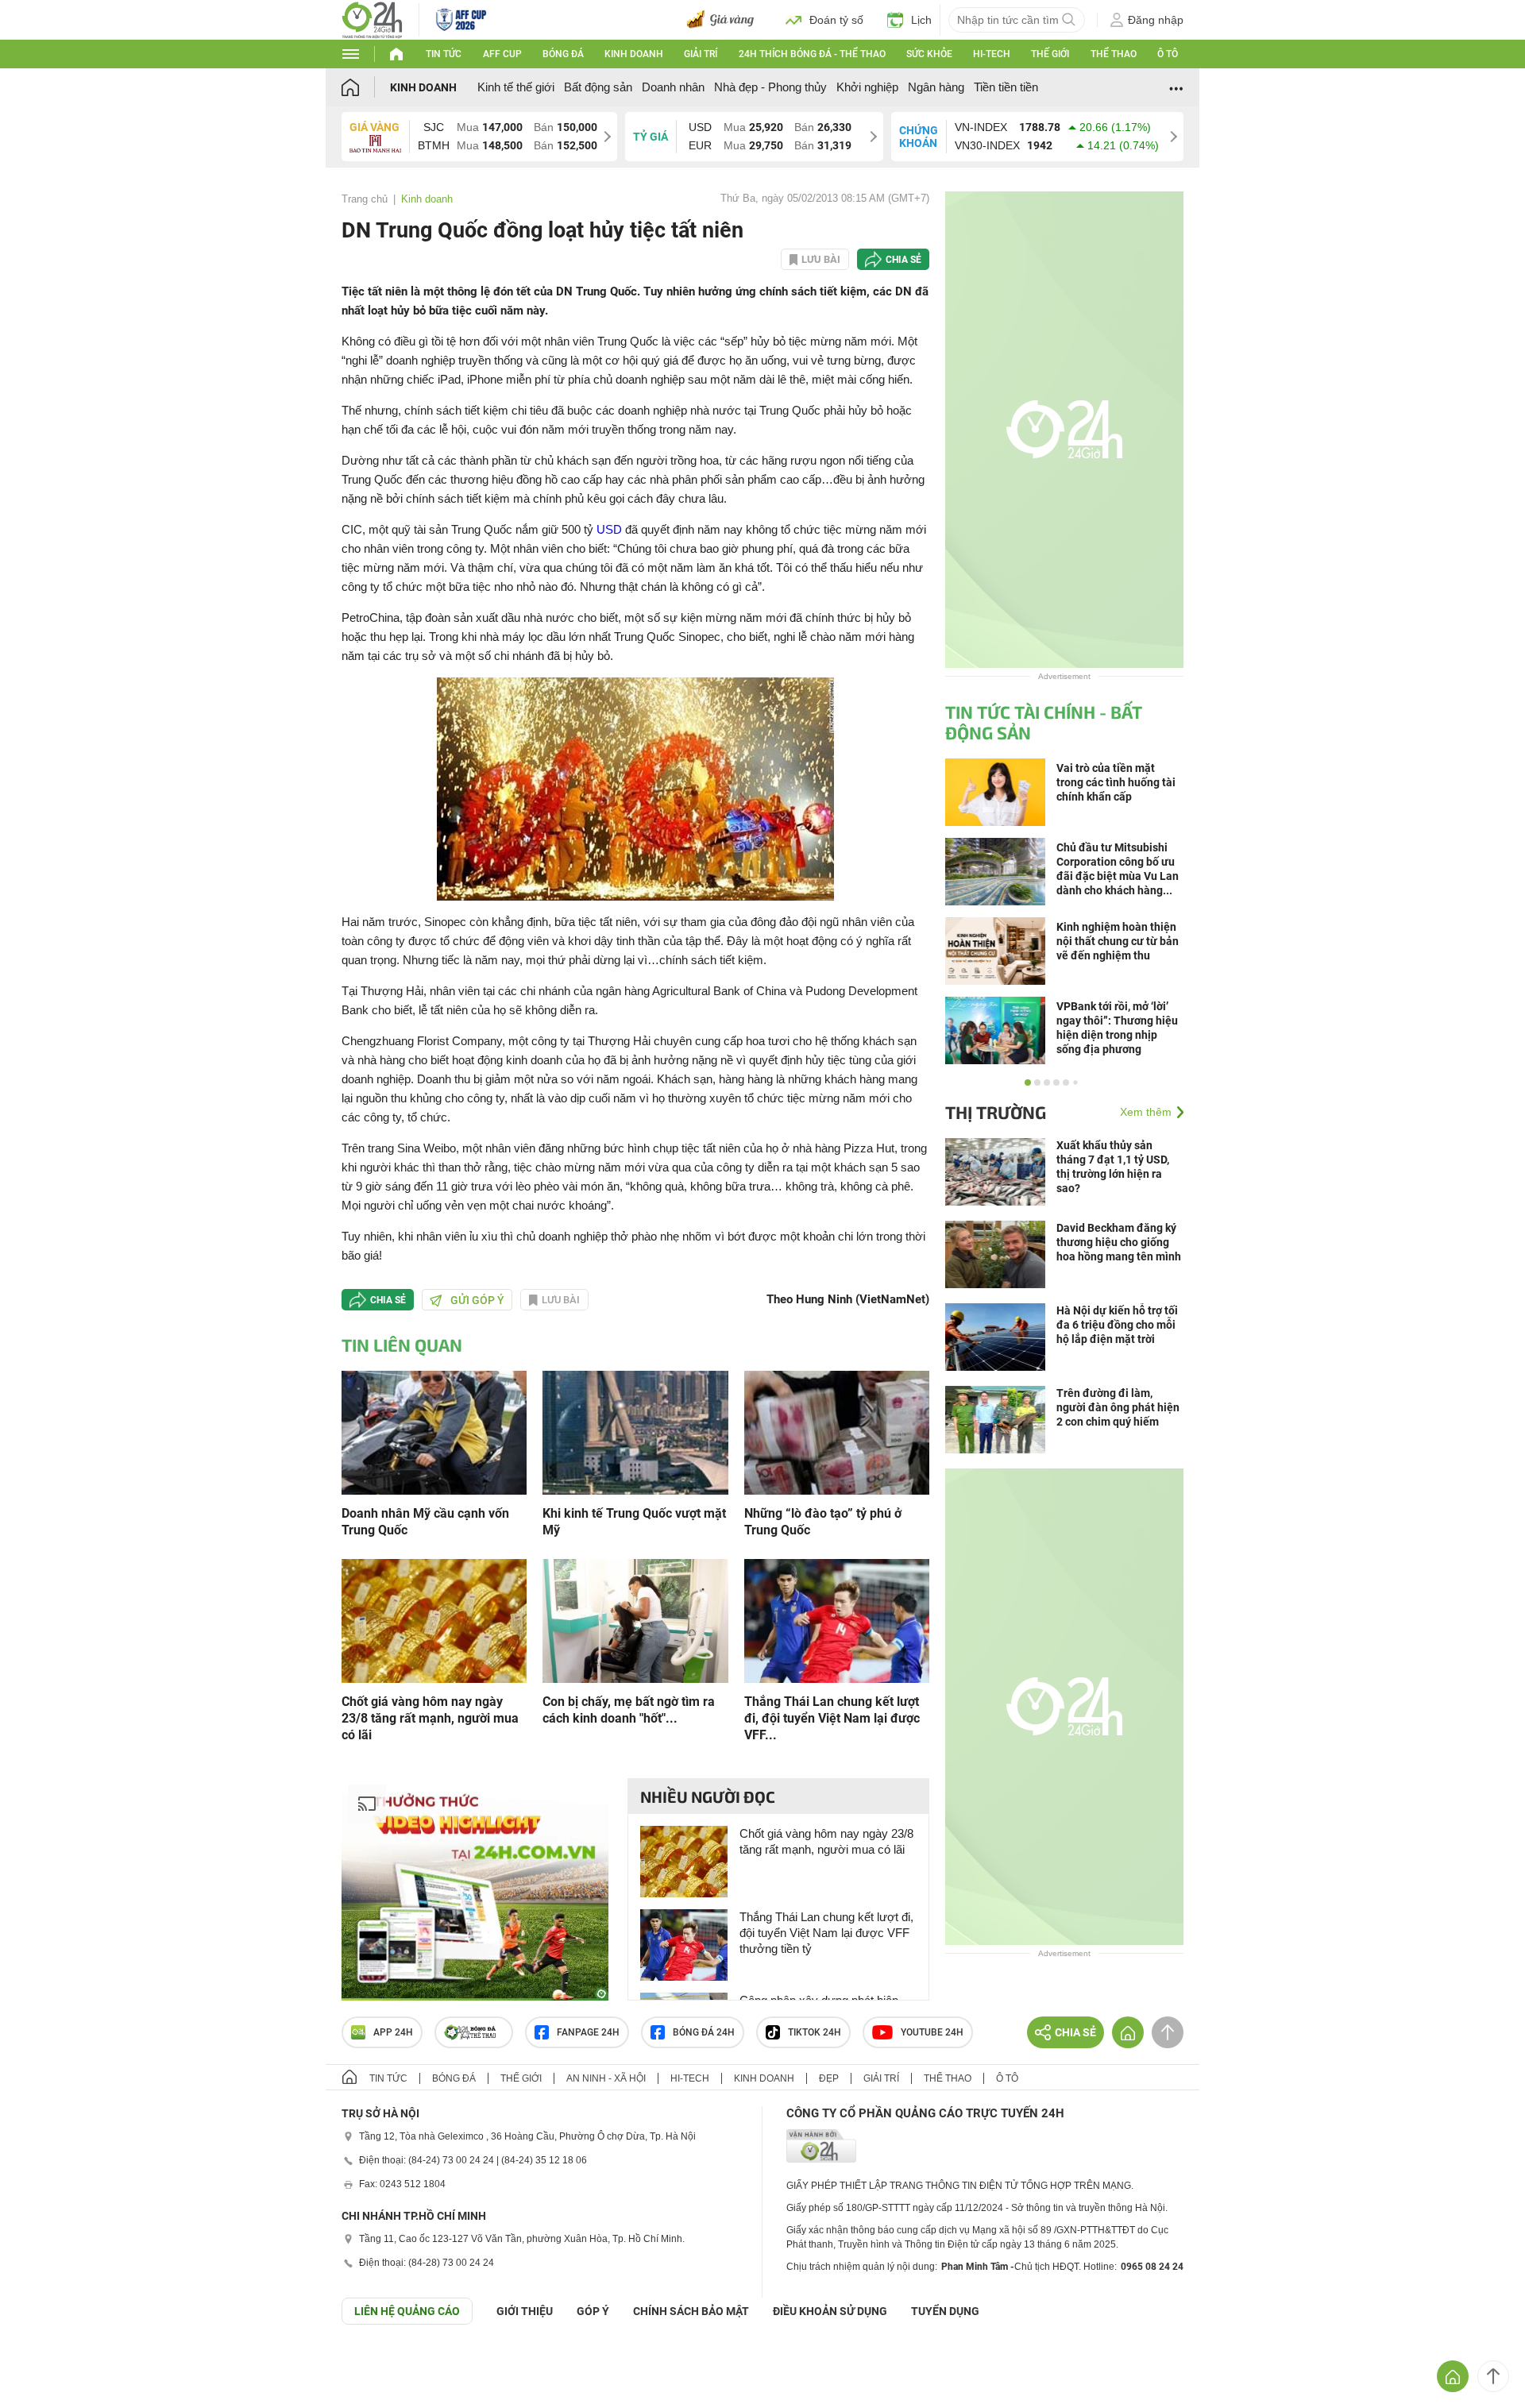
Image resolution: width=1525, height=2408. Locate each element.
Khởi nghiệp (867, 87)
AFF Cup (502, 54)
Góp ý (593, 2311)
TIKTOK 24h (815, 2032)
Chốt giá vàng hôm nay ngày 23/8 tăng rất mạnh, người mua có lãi (430, 1718)
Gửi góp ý (477, 1300)
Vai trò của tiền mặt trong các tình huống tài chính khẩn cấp (1116, 782)
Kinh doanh (634, 54)
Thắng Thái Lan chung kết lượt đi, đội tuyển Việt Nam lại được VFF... (832, 1718)
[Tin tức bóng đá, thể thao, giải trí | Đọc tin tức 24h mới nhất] (372, 19)
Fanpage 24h (588, 2032)
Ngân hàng (936, 87)
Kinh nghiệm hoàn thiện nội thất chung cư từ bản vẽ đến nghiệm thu (1118, 941)
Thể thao (1114, 54)
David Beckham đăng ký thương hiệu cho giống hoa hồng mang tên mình (1119, 1242)
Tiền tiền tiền (1006, 87)
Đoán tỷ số (836, 20)
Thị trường (996, 1112)
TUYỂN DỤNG (945, 2311)
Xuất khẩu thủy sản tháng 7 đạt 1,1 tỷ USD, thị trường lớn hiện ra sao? (1113, 1167)
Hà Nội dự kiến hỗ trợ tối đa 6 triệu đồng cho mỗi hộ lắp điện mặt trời (1117, 1325)
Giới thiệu (525, 2311)
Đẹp (829, 2078)
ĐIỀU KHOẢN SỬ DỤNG (830, 2311)
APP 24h (393, 2032)
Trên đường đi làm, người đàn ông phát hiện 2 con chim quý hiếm (1118, 1407)
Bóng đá (563, 54)
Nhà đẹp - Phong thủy (770, 87)
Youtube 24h (932, 2032)
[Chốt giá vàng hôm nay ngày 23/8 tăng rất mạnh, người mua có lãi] (434, 1620)
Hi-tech (992, 54)
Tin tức (444, 54)
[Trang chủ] (366, 87)
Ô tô (1168, 54)
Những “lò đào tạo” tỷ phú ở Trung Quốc (823, 1522)
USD (609, 529)
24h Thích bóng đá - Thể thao (812, 54)
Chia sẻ (903, 260)
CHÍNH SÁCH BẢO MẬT (691, 2311)
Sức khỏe (929, 54)
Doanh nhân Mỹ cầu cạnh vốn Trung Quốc (425, 1522)
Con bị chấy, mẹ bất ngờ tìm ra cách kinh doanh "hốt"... (629, 1710)
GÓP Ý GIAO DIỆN (47, 2364)
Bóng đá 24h (704, 2032)
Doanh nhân (673, 87)
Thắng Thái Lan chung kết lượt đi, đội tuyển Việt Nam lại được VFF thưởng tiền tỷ (826, 1933)
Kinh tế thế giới (516, 87)
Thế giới (1050, 54)
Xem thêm (1146, 1112)
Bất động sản (598, 87)
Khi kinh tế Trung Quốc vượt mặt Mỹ (634, 1522)
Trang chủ (365, 199)
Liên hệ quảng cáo (407, 2311)
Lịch (921, 20)
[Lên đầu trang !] (1493, 2376)
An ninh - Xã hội (606, 2078)
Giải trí (701, 54)
